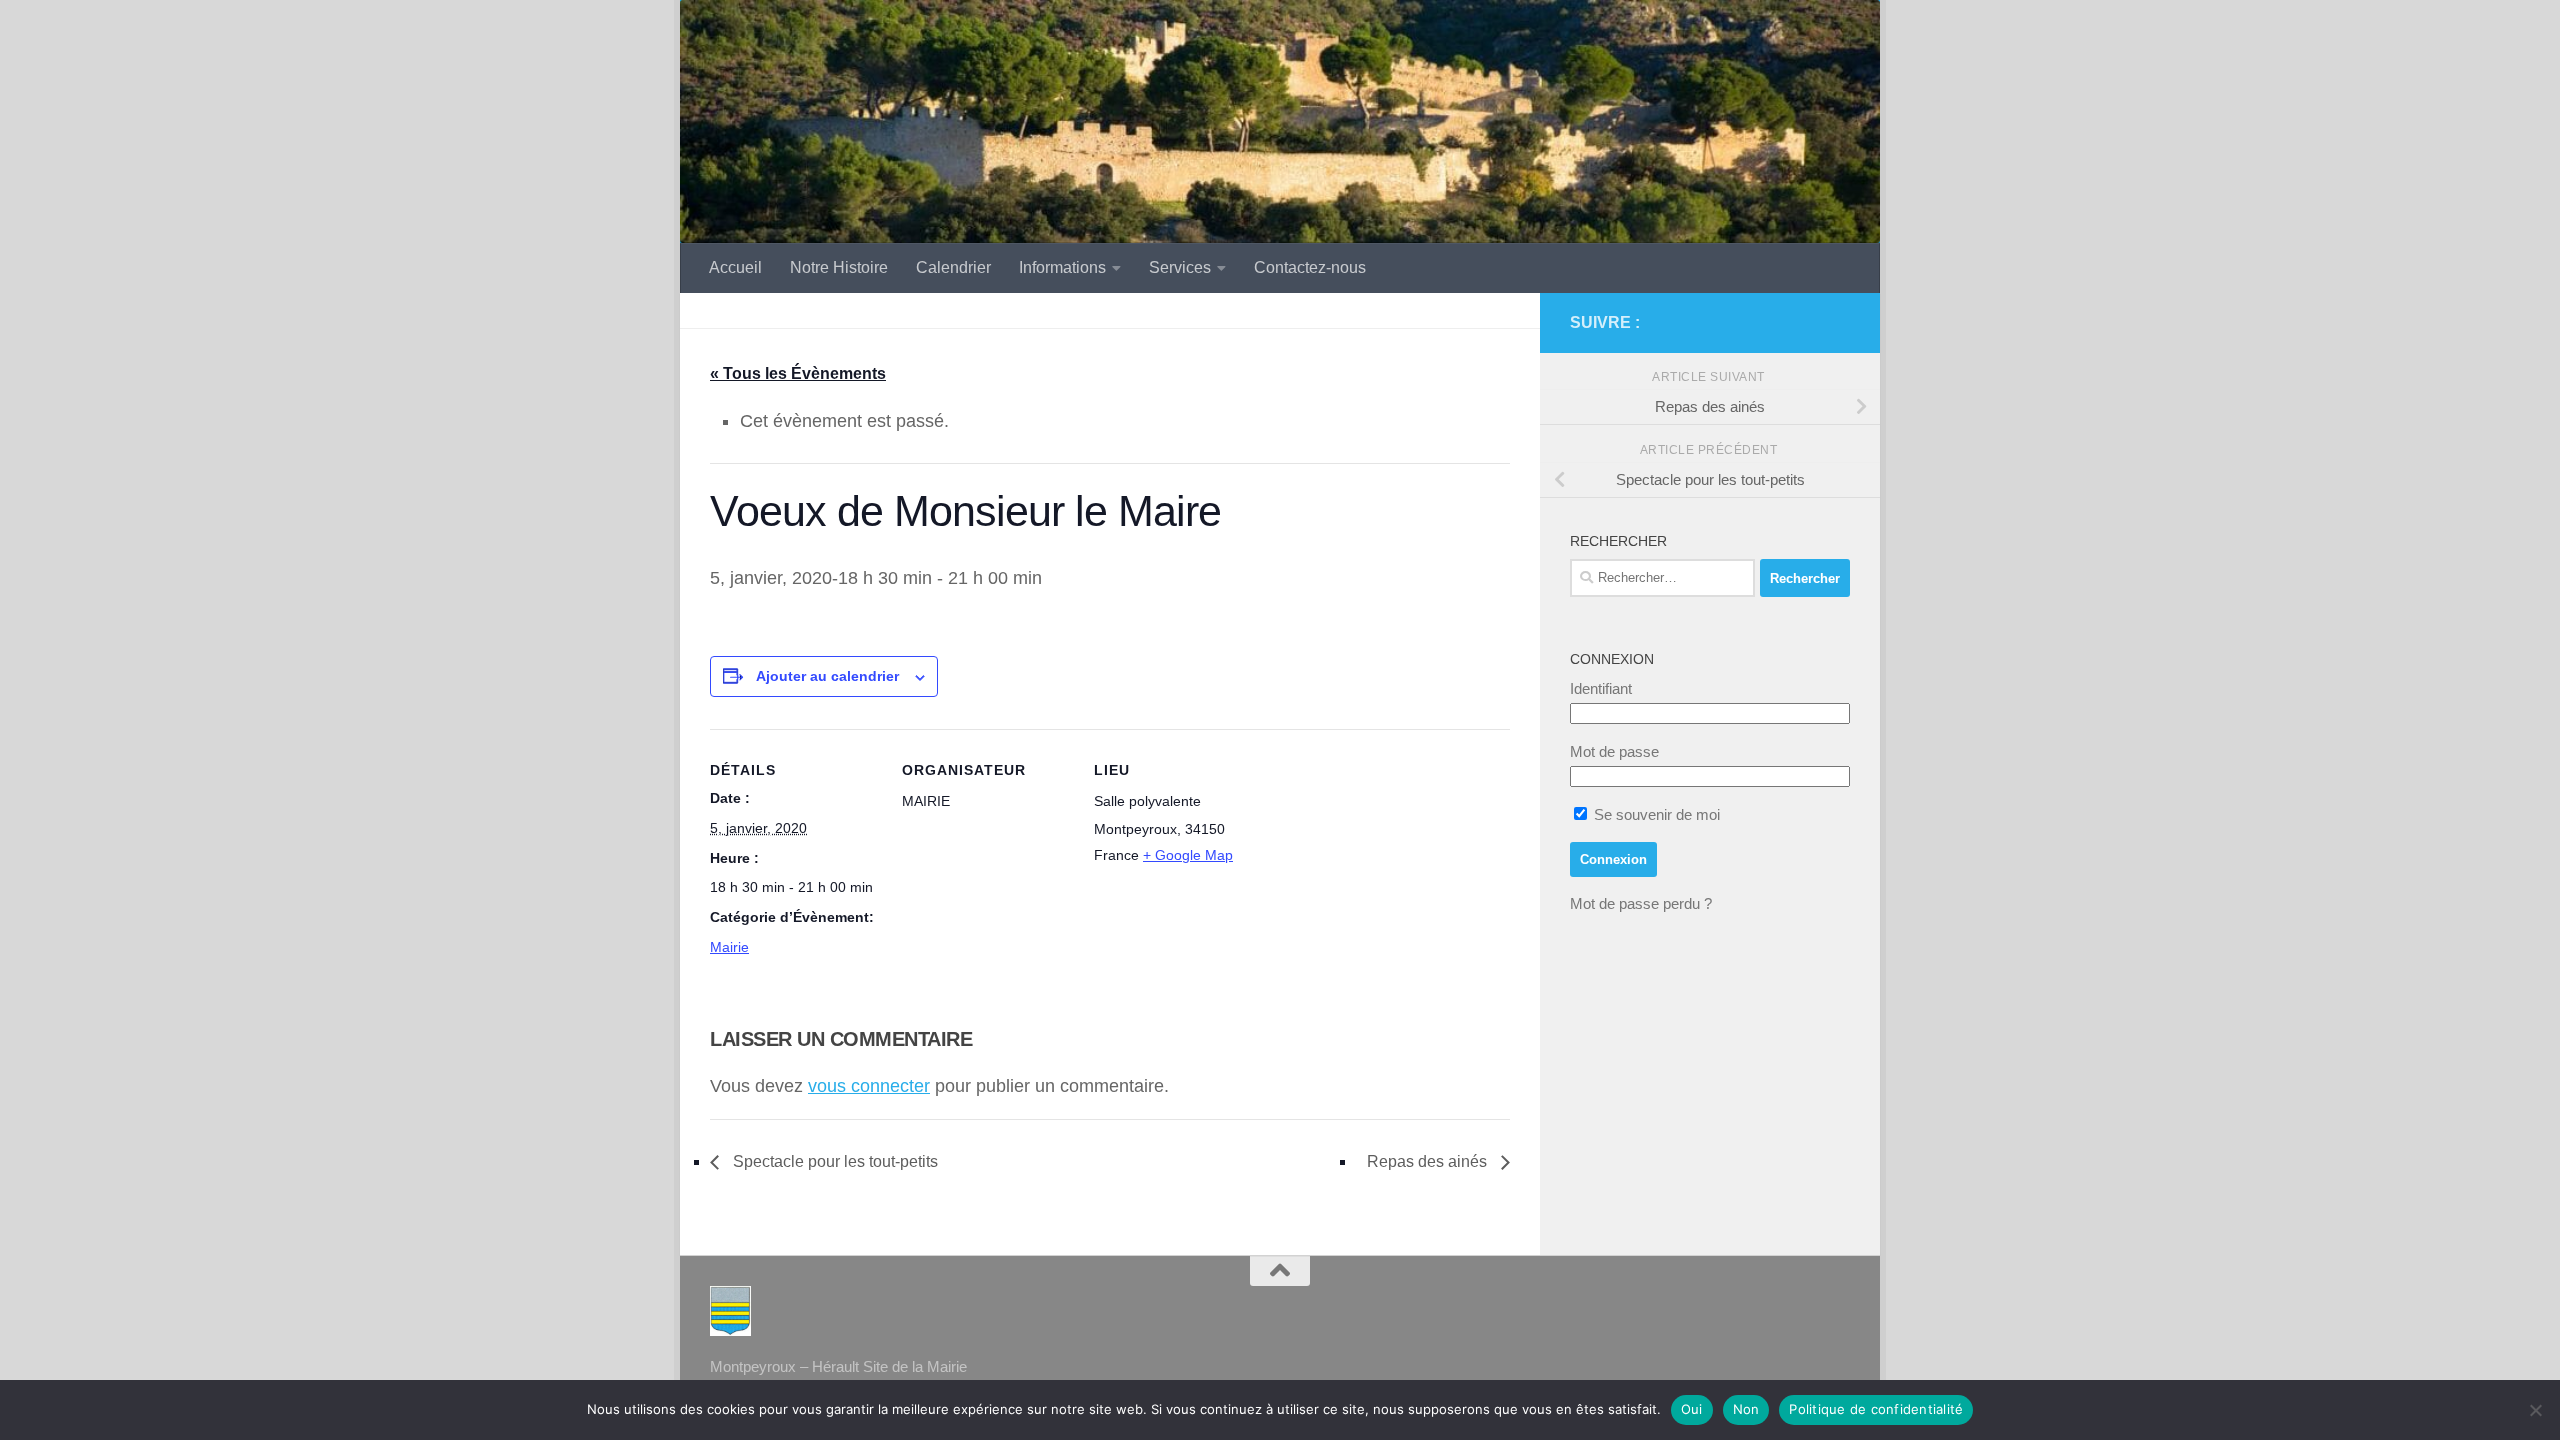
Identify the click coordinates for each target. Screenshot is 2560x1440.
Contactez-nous (1310, 267)
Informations (1062, 267)
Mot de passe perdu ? (1641, 903)
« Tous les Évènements (798, 373)
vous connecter (869, 1086)
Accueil (735, 267)
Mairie (729, 947)
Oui (1692, 1409)
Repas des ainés (1429, 1161)
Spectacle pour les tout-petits (833, 1161)
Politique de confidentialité (1876, 1409)
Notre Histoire (839, 267)
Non (1746, 1409)
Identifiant (1601, 688)
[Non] (2535, 1410)
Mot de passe (1614, 751)
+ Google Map (1188, 855)
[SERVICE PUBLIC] (1838, 322)
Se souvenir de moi (1655, 814)
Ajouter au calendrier (827, 676)
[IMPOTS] (1806, 323)
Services (1180, 267)
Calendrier (953, 267)
